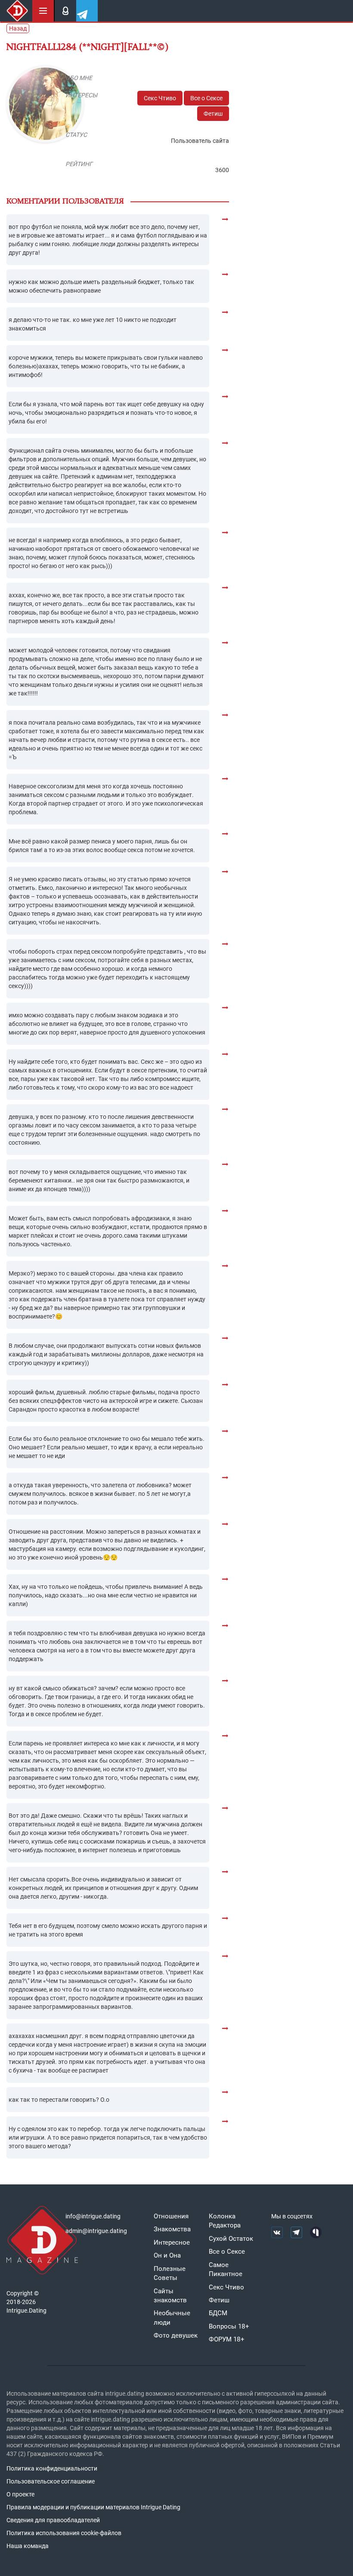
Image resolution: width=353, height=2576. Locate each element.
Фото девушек (176, 2335)
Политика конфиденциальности (52, 2468)
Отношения (171, 2216)
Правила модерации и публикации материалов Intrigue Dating (93, 2507)
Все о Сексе (206, 98)
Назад (18, 28)
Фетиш (213, 114)
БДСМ (218, 2313)
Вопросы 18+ (229, 2326)
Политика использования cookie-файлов (64, 2533)
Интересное (172, 2242)
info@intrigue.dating (93, 2216)
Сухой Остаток (231, 2239)
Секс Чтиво (160, 98)
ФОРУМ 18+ (227, 2339)
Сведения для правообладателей (53, 2520)
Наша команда (28, 2546)
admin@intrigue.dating (96, 2231)
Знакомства (172, 2229)
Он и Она (167, 2255)
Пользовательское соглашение (51, 2481)
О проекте (20, 2494)
